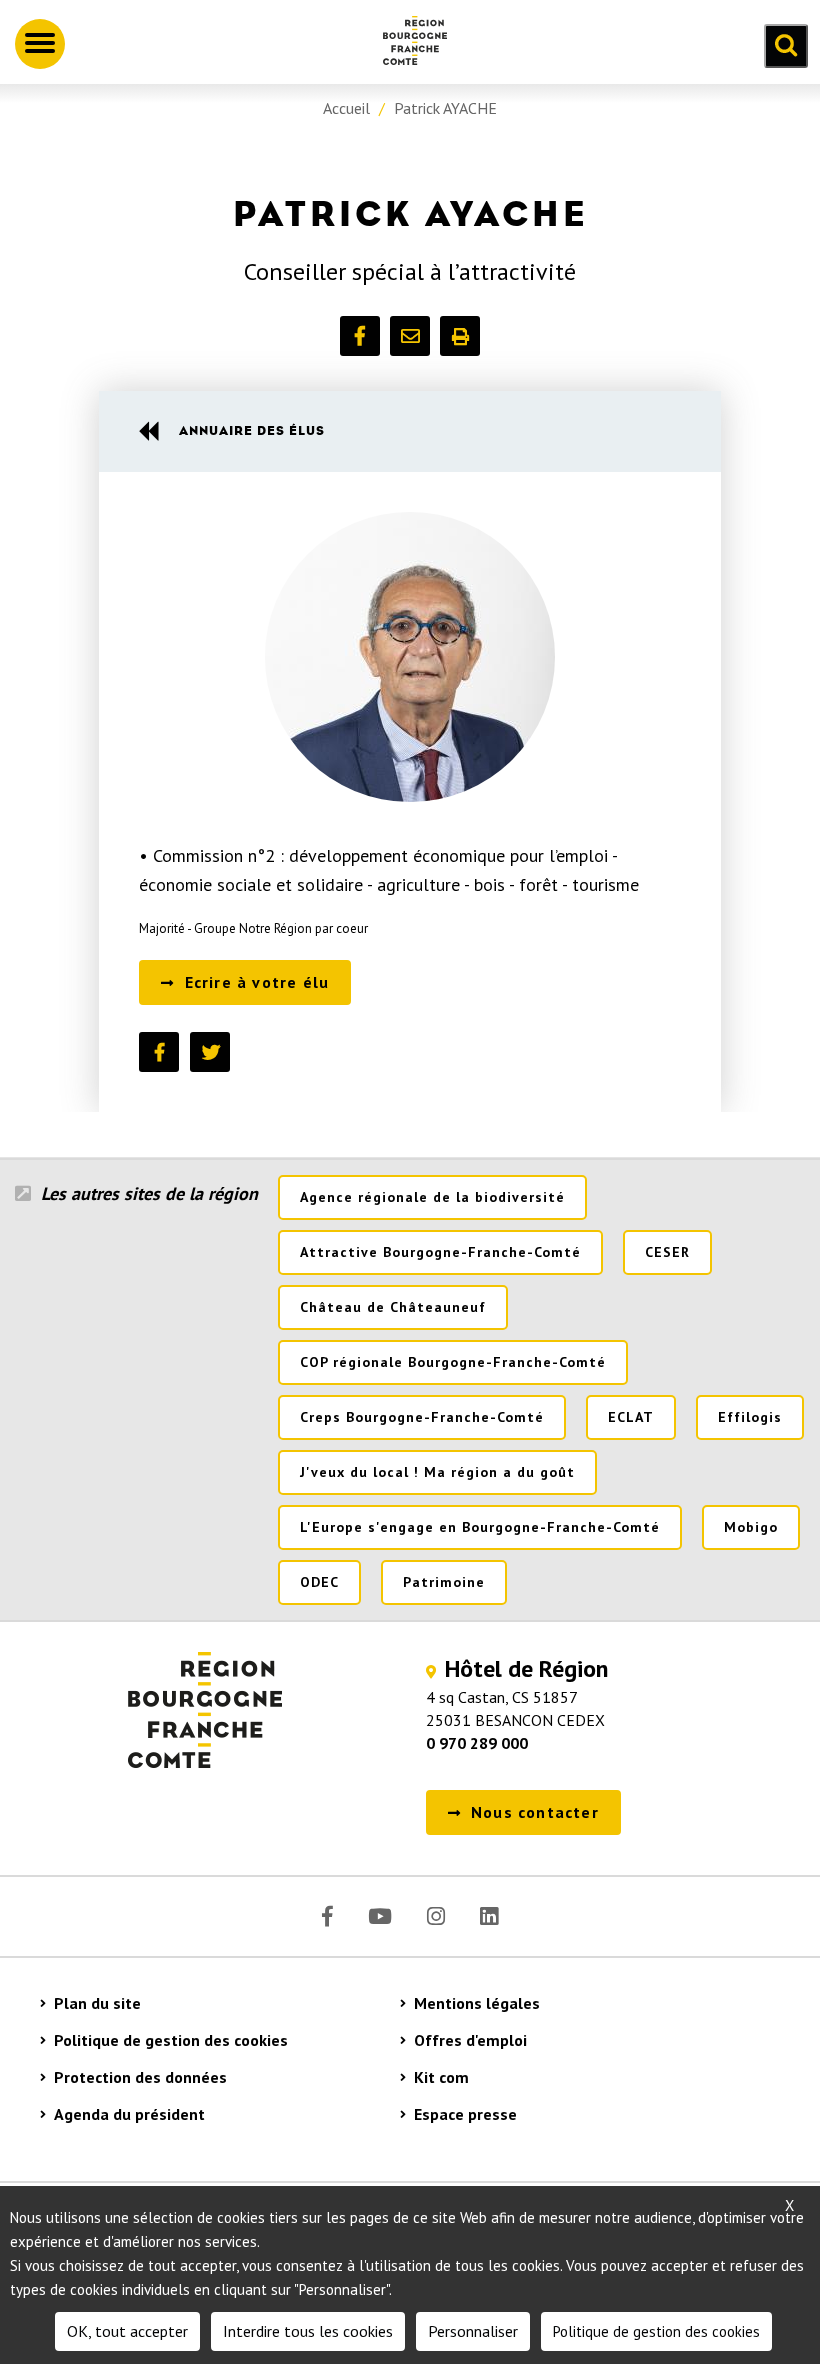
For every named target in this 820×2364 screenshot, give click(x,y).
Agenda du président (129, 2114)
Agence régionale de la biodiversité (432, 1197)
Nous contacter (535, 1812)
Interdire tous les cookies (308, 2331)
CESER (667, 1252)
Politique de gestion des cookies (171, 2040)
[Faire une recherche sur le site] (786, 46)
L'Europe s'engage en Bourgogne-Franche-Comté (480, 1527)
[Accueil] (407, 44)
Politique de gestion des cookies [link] (656, 2331)
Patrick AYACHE (445, 108)
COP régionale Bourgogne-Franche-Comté (453, 1362)
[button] (360, 336)
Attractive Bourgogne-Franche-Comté (440, 1252)
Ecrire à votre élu (257, 982)
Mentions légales (477, 2003)
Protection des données (140, 2077)
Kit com (441, 2077)
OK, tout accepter (127, 2331)
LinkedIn (489, 1916)
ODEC (319, 1582)
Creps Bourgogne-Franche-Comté (422, 1417)
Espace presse (465, 2114)
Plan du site (97, 2003)
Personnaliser (473, 2331)
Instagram (436, 1916)
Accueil (346, 108)
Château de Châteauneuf (393, 1307)
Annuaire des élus (252, 430)
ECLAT (631, 1417)
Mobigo (751, 1527)
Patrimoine (444, 1582)
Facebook (327, 1916)
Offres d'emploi (470, 2040)
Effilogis (750, 1417)
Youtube (380, 1916)
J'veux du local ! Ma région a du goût (437, 1472)
